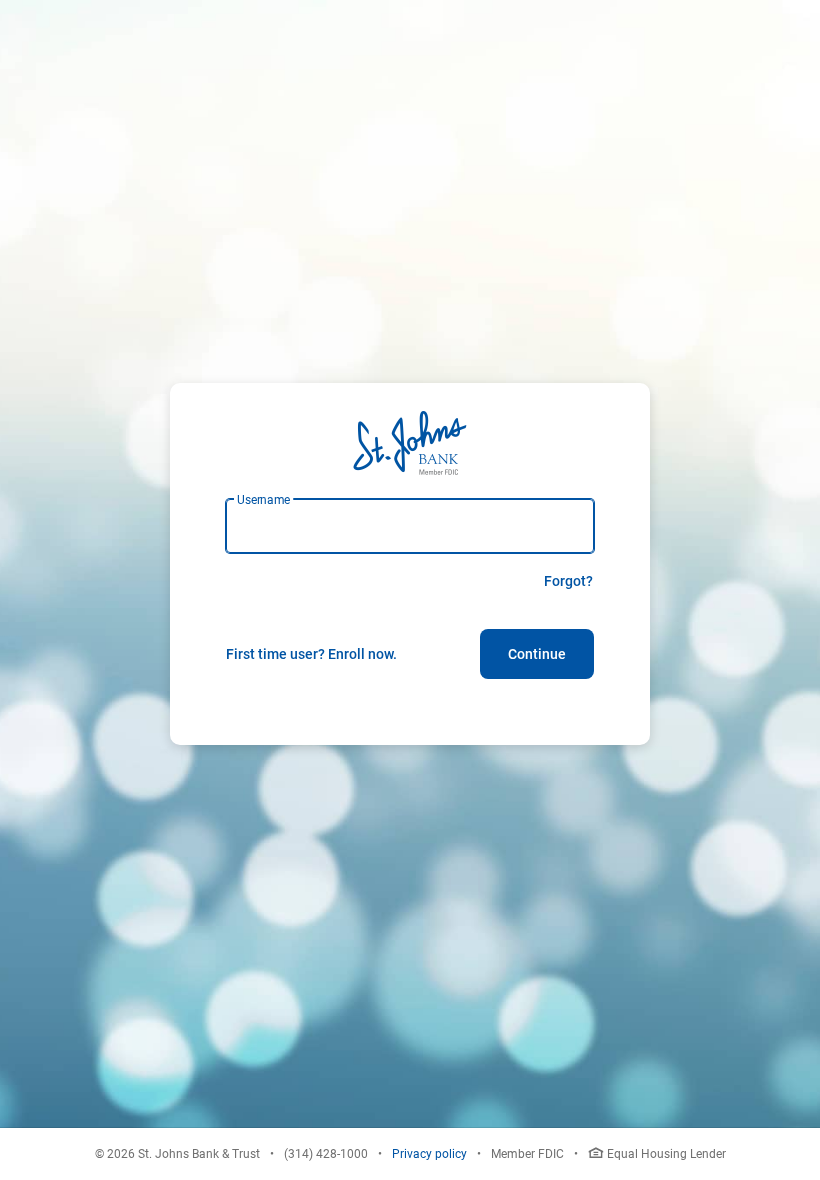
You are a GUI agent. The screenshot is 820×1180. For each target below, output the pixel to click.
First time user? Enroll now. (311, 654)
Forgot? (568, 581)
